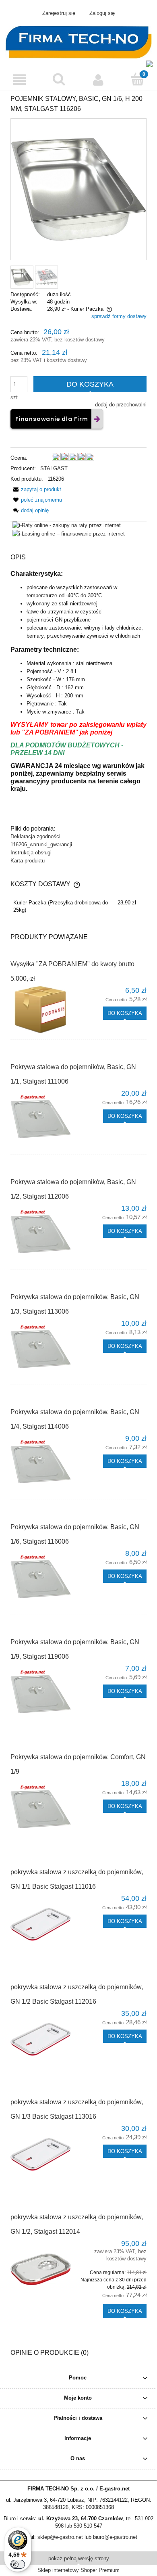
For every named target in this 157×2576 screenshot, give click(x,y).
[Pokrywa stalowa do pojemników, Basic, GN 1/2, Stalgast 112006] (44, 1234)
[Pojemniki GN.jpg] (46, 277)
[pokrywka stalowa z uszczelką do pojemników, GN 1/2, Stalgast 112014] (44, 2269)
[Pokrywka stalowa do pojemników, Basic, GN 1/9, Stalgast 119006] (44, 1694)
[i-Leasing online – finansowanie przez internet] (69, 533)
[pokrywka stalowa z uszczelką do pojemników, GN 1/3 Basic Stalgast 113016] (44, 2154)
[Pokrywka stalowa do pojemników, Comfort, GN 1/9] (44, 1809)
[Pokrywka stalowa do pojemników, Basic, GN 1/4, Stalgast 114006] (44, 1464)
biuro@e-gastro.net (115, 2537)
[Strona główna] (78, 41)
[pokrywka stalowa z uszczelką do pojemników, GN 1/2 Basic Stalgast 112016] (44, 2039)
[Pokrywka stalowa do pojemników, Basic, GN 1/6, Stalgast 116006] (44, 1579)
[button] (20, 80)
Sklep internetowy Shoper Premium (78, 2570)
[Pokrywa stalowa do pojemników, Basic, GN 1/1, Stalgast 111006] (44, 1119)
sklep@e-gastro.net (60, 2537)
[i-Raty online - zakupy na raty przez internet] (67, 525)
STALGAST (54, 468)
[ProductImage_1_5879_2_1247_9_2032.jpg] (22, 277)
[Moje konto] (98, 80)
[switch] (18, 2564)
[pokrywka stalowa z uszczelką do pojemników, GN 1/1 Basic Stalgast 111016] (44, 1924)
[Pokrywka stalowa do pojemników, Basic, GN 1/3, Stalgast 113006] (44, 1349)
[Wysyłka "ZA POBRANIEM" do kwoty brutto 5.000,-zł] (44, 1010)
